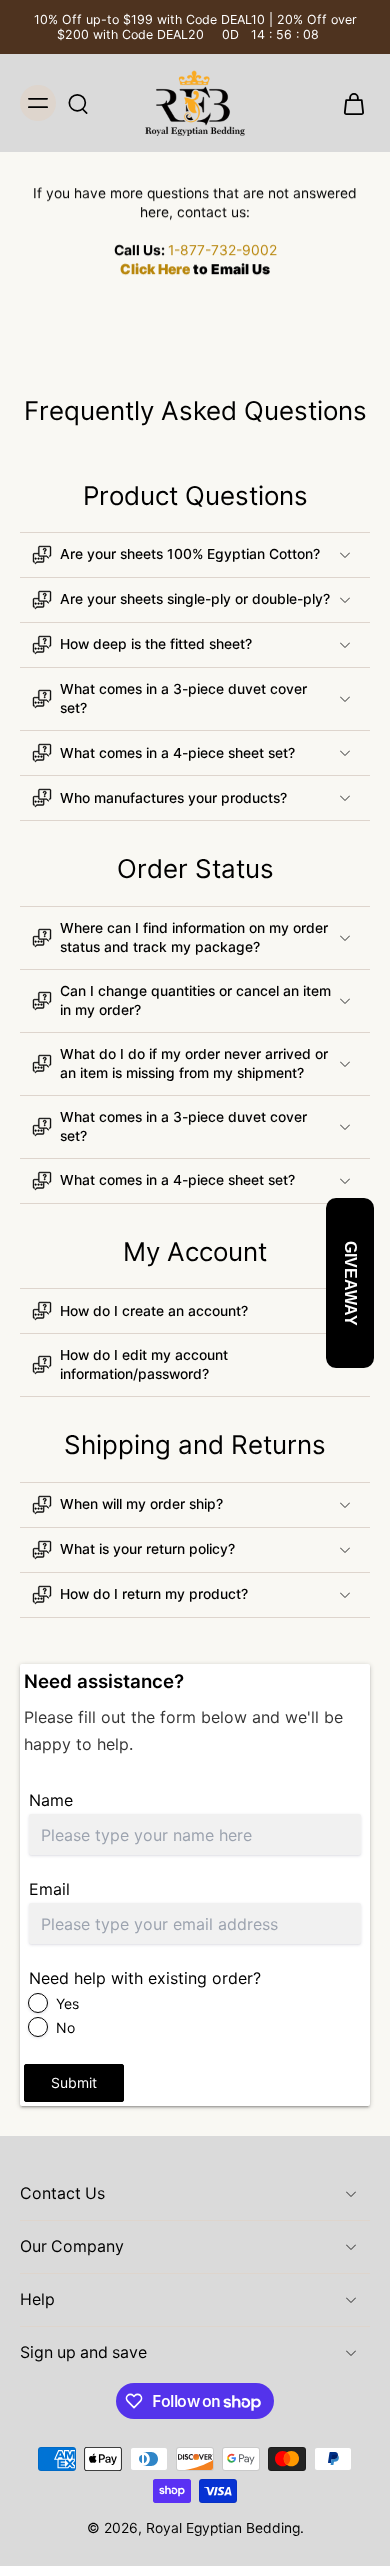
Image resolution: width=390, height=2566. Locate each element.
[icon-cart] (348, 103)
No (65, 2027)
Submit (74, 2082)
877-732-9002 (228, 250)
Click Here (155, 269)
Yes (67, 2003)
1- (174, 250)
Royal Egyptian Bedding (223, 2528)
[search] (78, 103)
